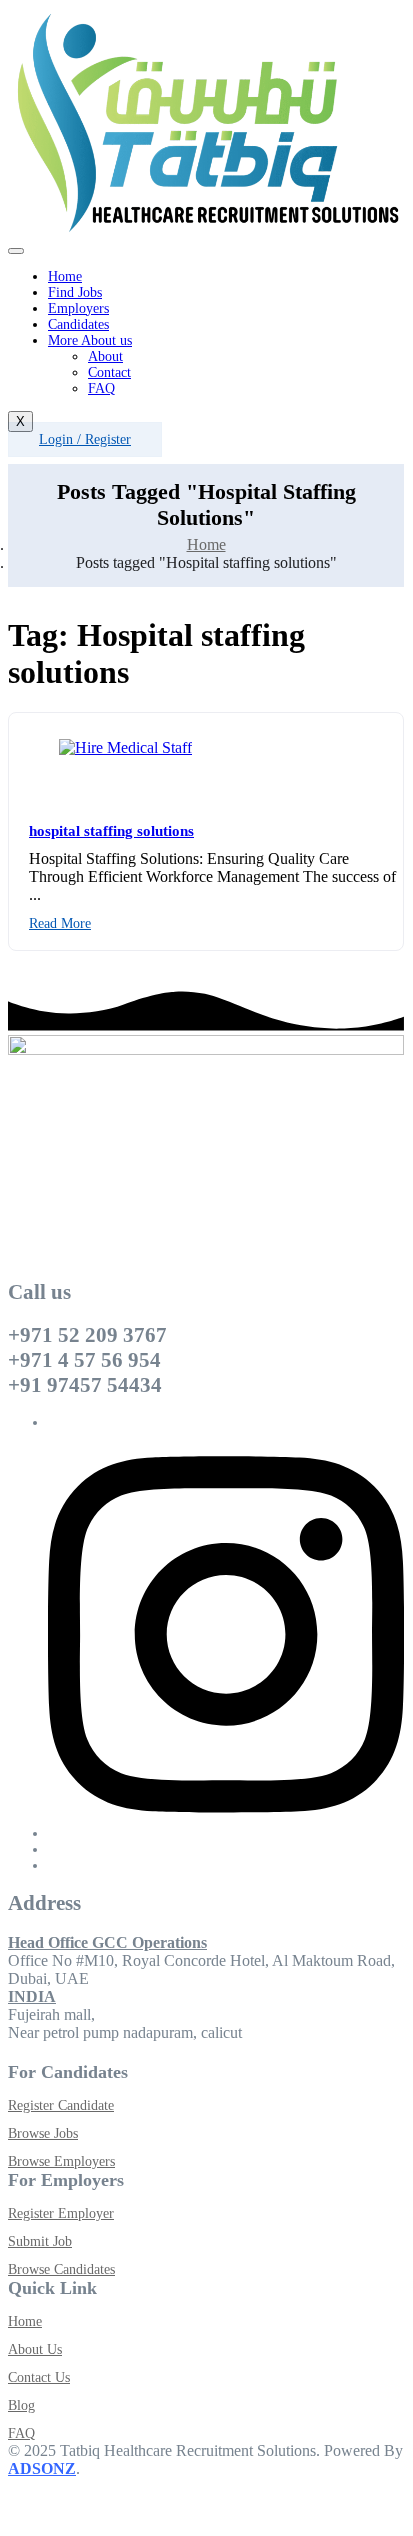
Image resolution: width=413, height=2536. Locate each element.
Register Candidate (61, 2105)
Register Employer (61, 2213)
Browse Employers (61, 2161)
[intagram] (226, 1833)
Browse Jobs (43, 2133)
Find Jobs (75, 292)
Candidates (78, 324)
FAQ (101, 388)
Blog (21, 2405)
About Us (35, 2349)
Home (65, 276)
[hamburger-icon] (16, 251)
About (105, 356)
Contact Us (39, 2377)
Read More (60, 923)
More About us (90, 340)
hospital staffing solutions (111, 831)
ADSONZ (42, 2468)
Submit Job (40, 2241)
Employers (78, 308)
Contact (109, 372)
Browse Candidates (61, 2269)
